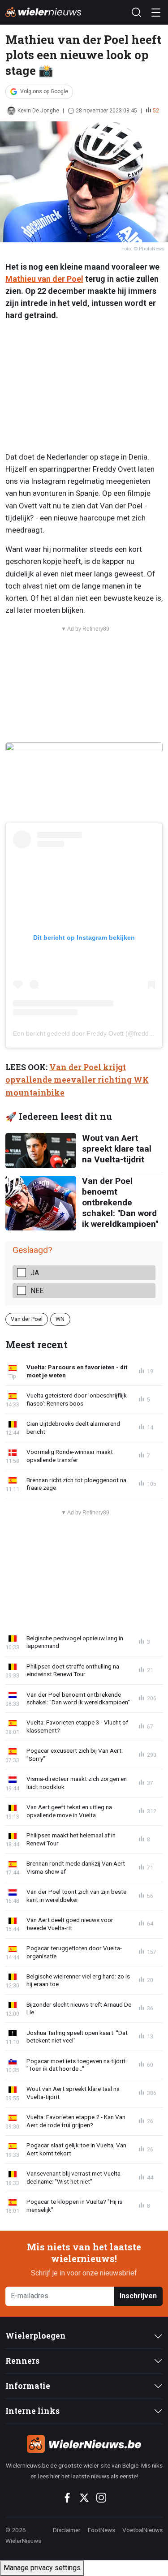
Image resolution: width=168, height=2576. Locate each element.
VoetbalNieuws (142, 2530)
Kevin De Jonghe (38, 111)
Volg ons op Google (44, 91)
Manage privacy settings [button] (42, 2568)
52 (156, 111)
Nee (37, 1291)
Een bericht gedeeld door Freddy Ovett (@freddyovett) (90, 1033)
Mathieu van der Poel (44, 279)
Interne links (32, 2411)
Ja (35, 1273)
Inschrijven (138, 2296)
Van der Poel (27, 1319)
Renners (22, 2361)
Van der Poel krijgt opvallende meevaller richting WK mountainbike (77, 1080)
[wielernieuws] (84, 2444)
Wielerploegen (36, 2336)
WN (60, 1319)
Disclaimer (67, 2530)
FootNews (101, 2530)
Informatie (28, 2386)
